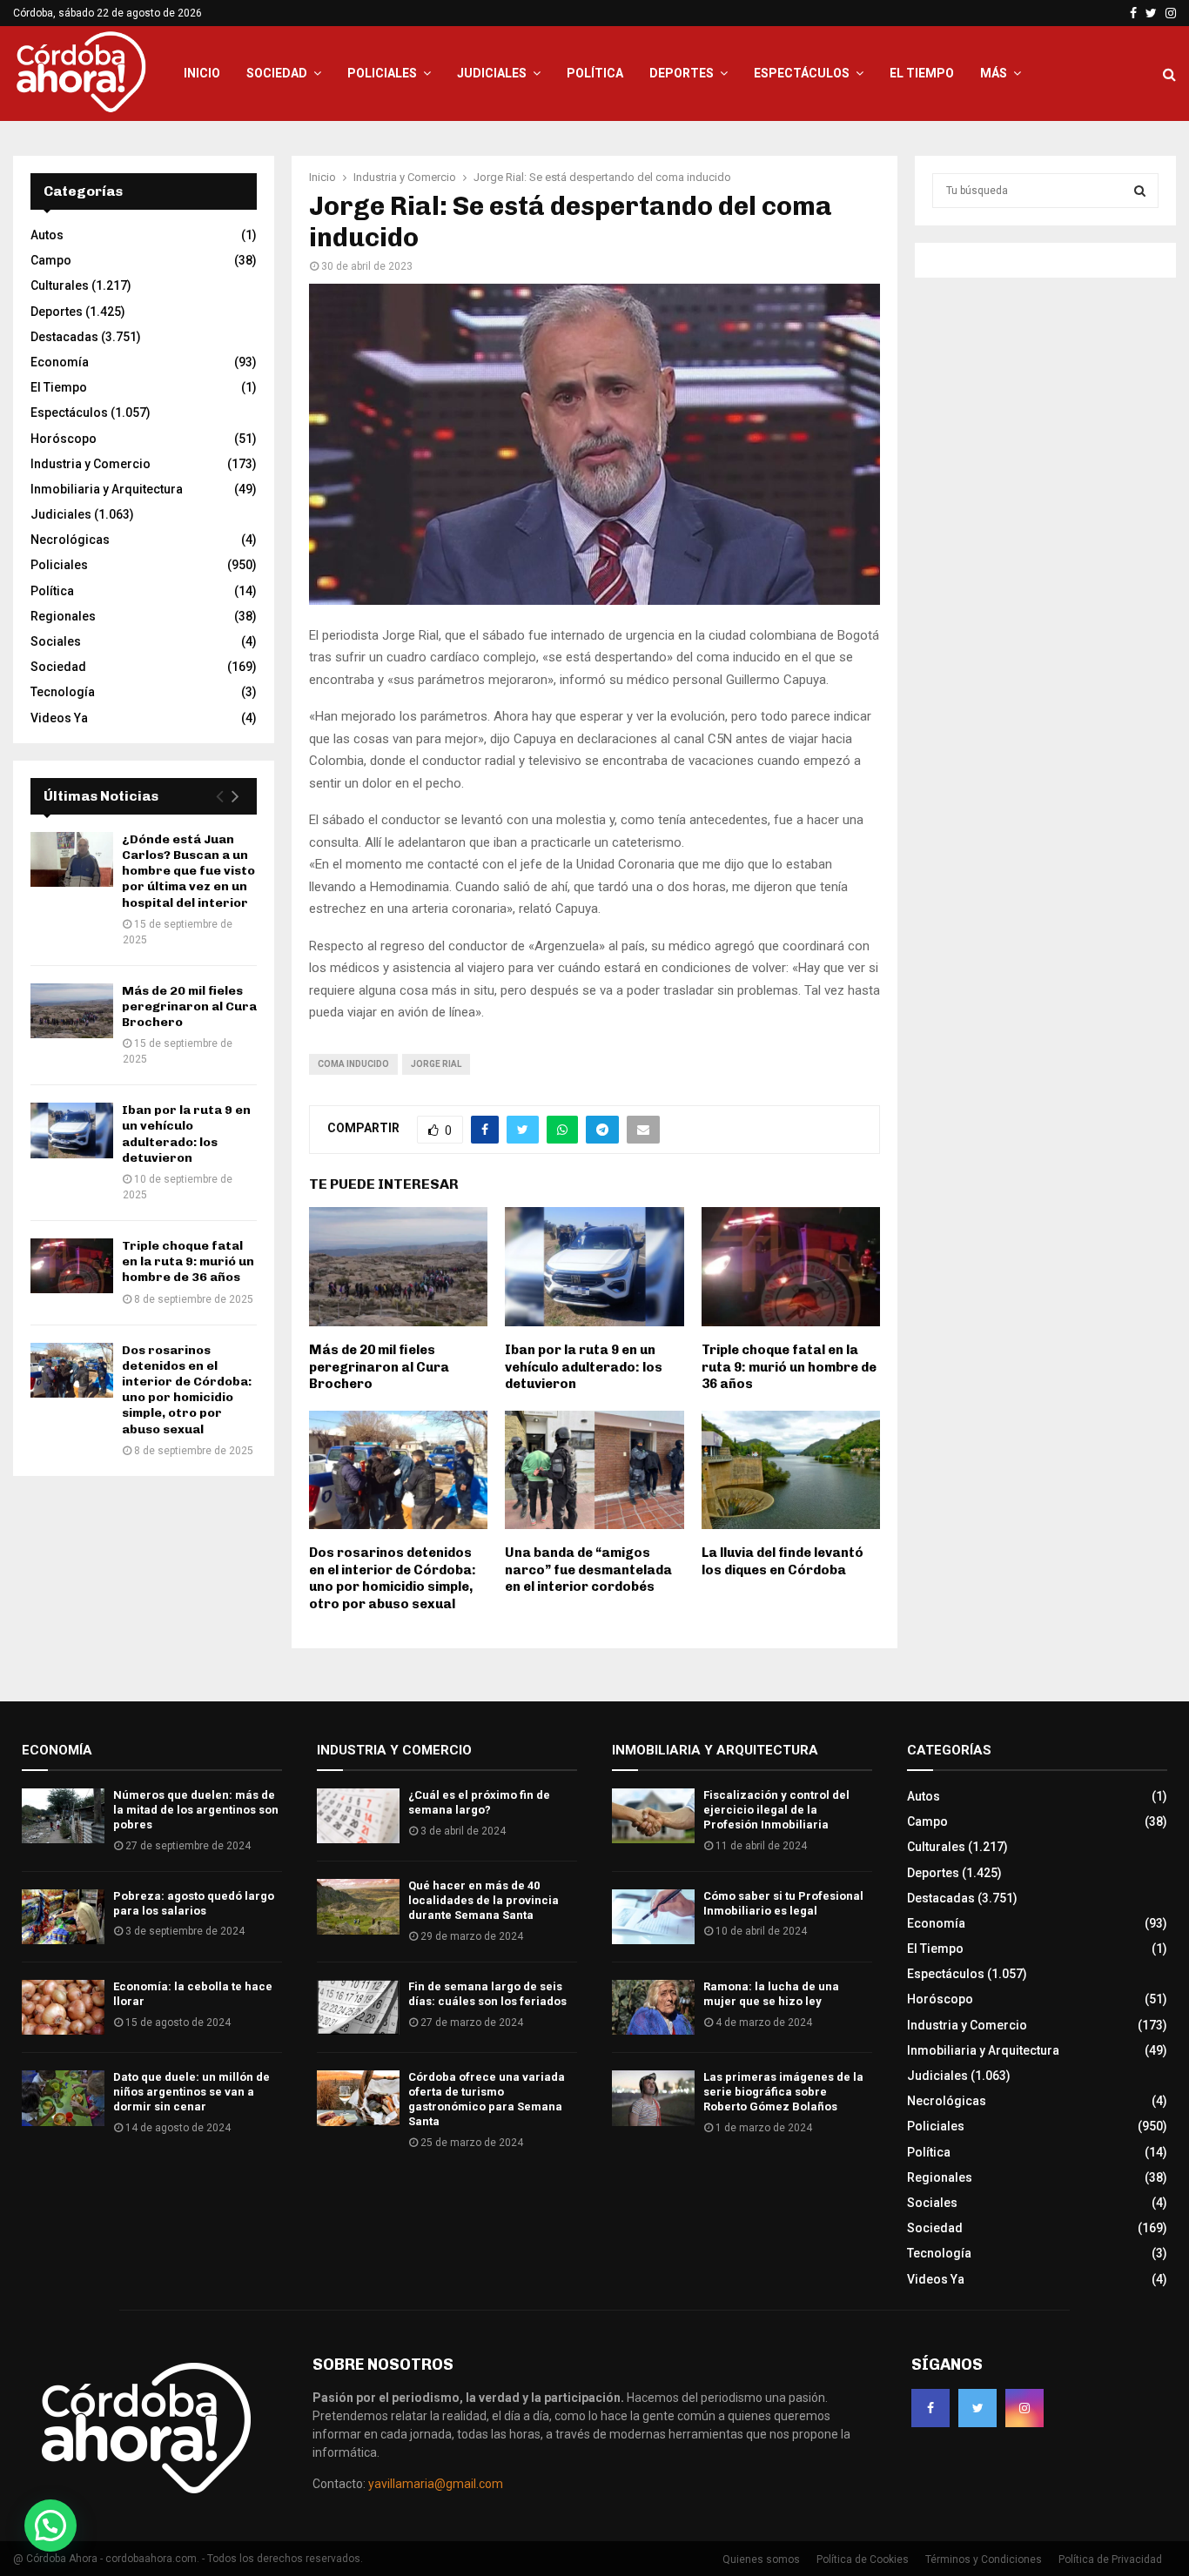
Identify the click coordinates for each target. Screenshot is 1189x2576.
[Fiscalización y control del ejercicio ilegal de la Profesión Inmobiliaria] (653, 1816)
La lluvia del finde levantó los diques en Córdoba (783, 1561)
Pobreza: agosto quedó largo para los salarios (194, 1903)
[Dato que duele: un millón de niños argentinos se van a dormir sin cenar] (63, 2098)
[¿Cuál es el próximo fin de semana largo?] (358, 1816)
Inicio (202, 73)
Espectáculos (802, 73)
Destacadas (64, 337)
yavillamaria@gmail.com (436, 2484)
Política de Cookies (863, 2559)
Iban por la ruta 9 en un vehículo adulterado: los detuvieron (584, 1367)
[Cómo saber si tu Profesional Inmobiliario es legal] (653, 1917)
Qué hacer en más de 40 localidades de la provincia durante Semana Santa (484, 1900)
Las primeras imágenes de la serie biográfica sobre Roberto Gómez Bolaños (783, 2092)
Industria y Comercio (91, 464)
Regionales (63, 616)
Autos (47, 235)
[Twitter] (977, 2408)
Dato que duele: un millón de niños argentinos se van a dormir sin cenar (191, 2092)
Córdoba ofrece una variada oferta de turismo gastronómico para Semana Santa (487, 2099)
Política (595, 73)
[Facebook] (930, 2408)
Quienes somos (761, 2559)
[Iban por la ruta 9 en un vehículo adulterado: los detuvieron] (72, 1130)
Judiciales (492, 73)
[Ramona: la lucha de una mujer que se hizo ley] (653, 2007)
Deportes (682, 73)
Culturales (60, 285)
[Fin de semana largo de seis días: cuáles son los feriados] (358, 2007)
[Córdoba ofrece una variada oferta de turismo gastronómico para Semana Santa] (358, 2098)
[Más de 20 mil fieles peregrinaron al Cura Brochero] (72, 1011)
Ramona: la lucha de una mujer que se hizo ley (771, 1994)
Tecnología (63, 692)
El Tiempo (922, 73)
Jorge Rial (436, 1064)
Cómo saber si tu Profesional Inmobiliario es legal (783, 1903)
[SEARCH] (1140, 191)
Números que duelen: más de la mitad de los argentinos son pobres (196, 1810)
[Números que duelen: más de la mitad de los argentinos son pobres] (63, 1816)
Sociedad (277, 73)
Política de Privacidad (1110, 2559)
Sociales (56, 641)
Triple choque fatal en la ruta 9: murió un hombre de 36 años (789, 1367)
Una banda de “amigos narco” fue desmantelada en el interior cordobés (588, 1570)
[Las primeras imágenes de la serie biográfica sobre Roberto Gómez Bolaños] (653, 2098)
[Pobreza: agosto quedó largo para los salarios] (63, 1917)
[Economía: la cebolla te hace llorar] (63, 2007)
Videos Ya (59, 718)
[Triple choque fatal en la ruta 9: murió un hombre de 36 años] (72, 1266)
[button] (50, 2526)
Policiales (382, 73)
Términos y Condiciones (984, 2559)
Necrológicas (70, 540)
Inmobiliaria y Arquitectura (107, 489)
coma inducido (353, 1064)
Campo (51, 260)
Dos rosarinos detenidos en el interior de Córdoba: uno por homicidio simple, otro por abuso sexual (393, 1578)
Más (994, 73)
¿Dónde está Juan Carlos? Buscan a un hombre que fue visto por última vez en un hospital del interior (188, 871)
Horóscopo (64, 439)
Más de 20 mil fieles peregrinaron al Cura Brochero (379, 1367)
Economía (60, 362)
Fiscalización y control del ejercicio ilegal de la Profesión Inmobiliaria (776, 1810)
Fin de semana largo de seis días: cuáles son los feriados (487, 1994)
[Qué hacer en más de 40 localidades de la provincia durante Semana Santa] (358, 1906)
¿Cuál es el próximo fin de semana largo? (479, 1802)
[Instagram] (1024, 2408)
